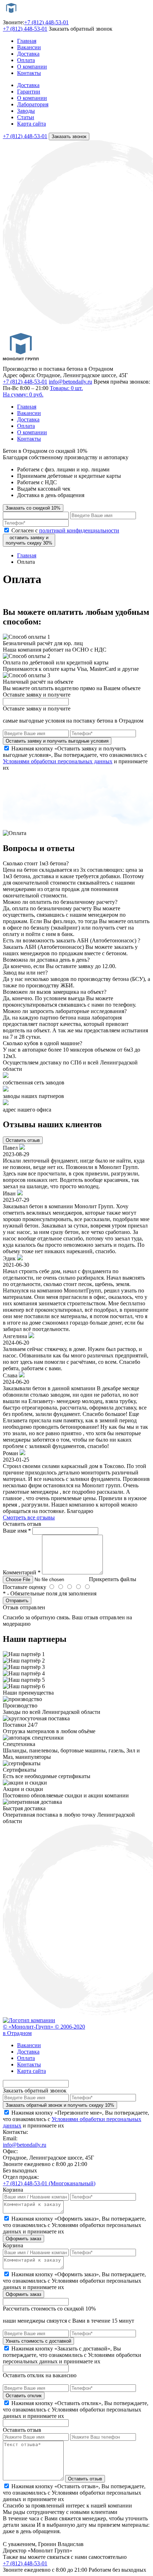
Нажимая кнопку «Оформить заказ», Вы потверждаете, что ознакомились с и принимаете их (74, 2225)
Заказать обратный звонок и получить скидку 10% (60, 2105)
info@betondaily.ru (70, 382)
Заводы (26, 111)
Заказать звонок (69, 136)
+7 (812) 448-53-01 (46, 22)
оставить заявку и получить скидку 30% (29, 540)
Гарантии (29, 92)
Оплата (26, 60)
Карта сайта (31, 124)
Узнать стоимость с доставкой (38, 2341)
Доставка (28, 54)
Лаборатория (33, 104)
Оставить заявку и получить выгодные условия (57, 741)
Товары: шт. (43, 391)
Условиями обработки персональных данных (58, 761)
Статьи (26, 117)
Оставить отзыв (23, 1140)
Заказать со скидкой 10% (33, 508)
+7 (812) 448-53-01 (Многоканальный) (49, 2183)
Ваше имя (17, 1531)
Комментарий (22, 1572)
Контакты (29, 73)
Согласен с (65, 530)
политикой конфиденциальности (79, 530)
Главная (27, 41)
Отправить (17, 1601)
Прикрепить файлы (113, 1579)
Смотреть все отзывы (29, 1517)
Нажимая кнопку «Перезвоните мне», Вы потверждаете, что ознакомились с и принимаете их (76, 2119)
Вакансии (29, 47)
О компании (32, 67)
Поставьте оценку (25, 1587)
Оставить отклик (24, 2396)
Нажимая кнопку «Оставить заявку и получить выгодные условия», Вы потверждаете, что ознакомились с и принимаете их (75, 758)
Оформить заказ (23, 2239)
